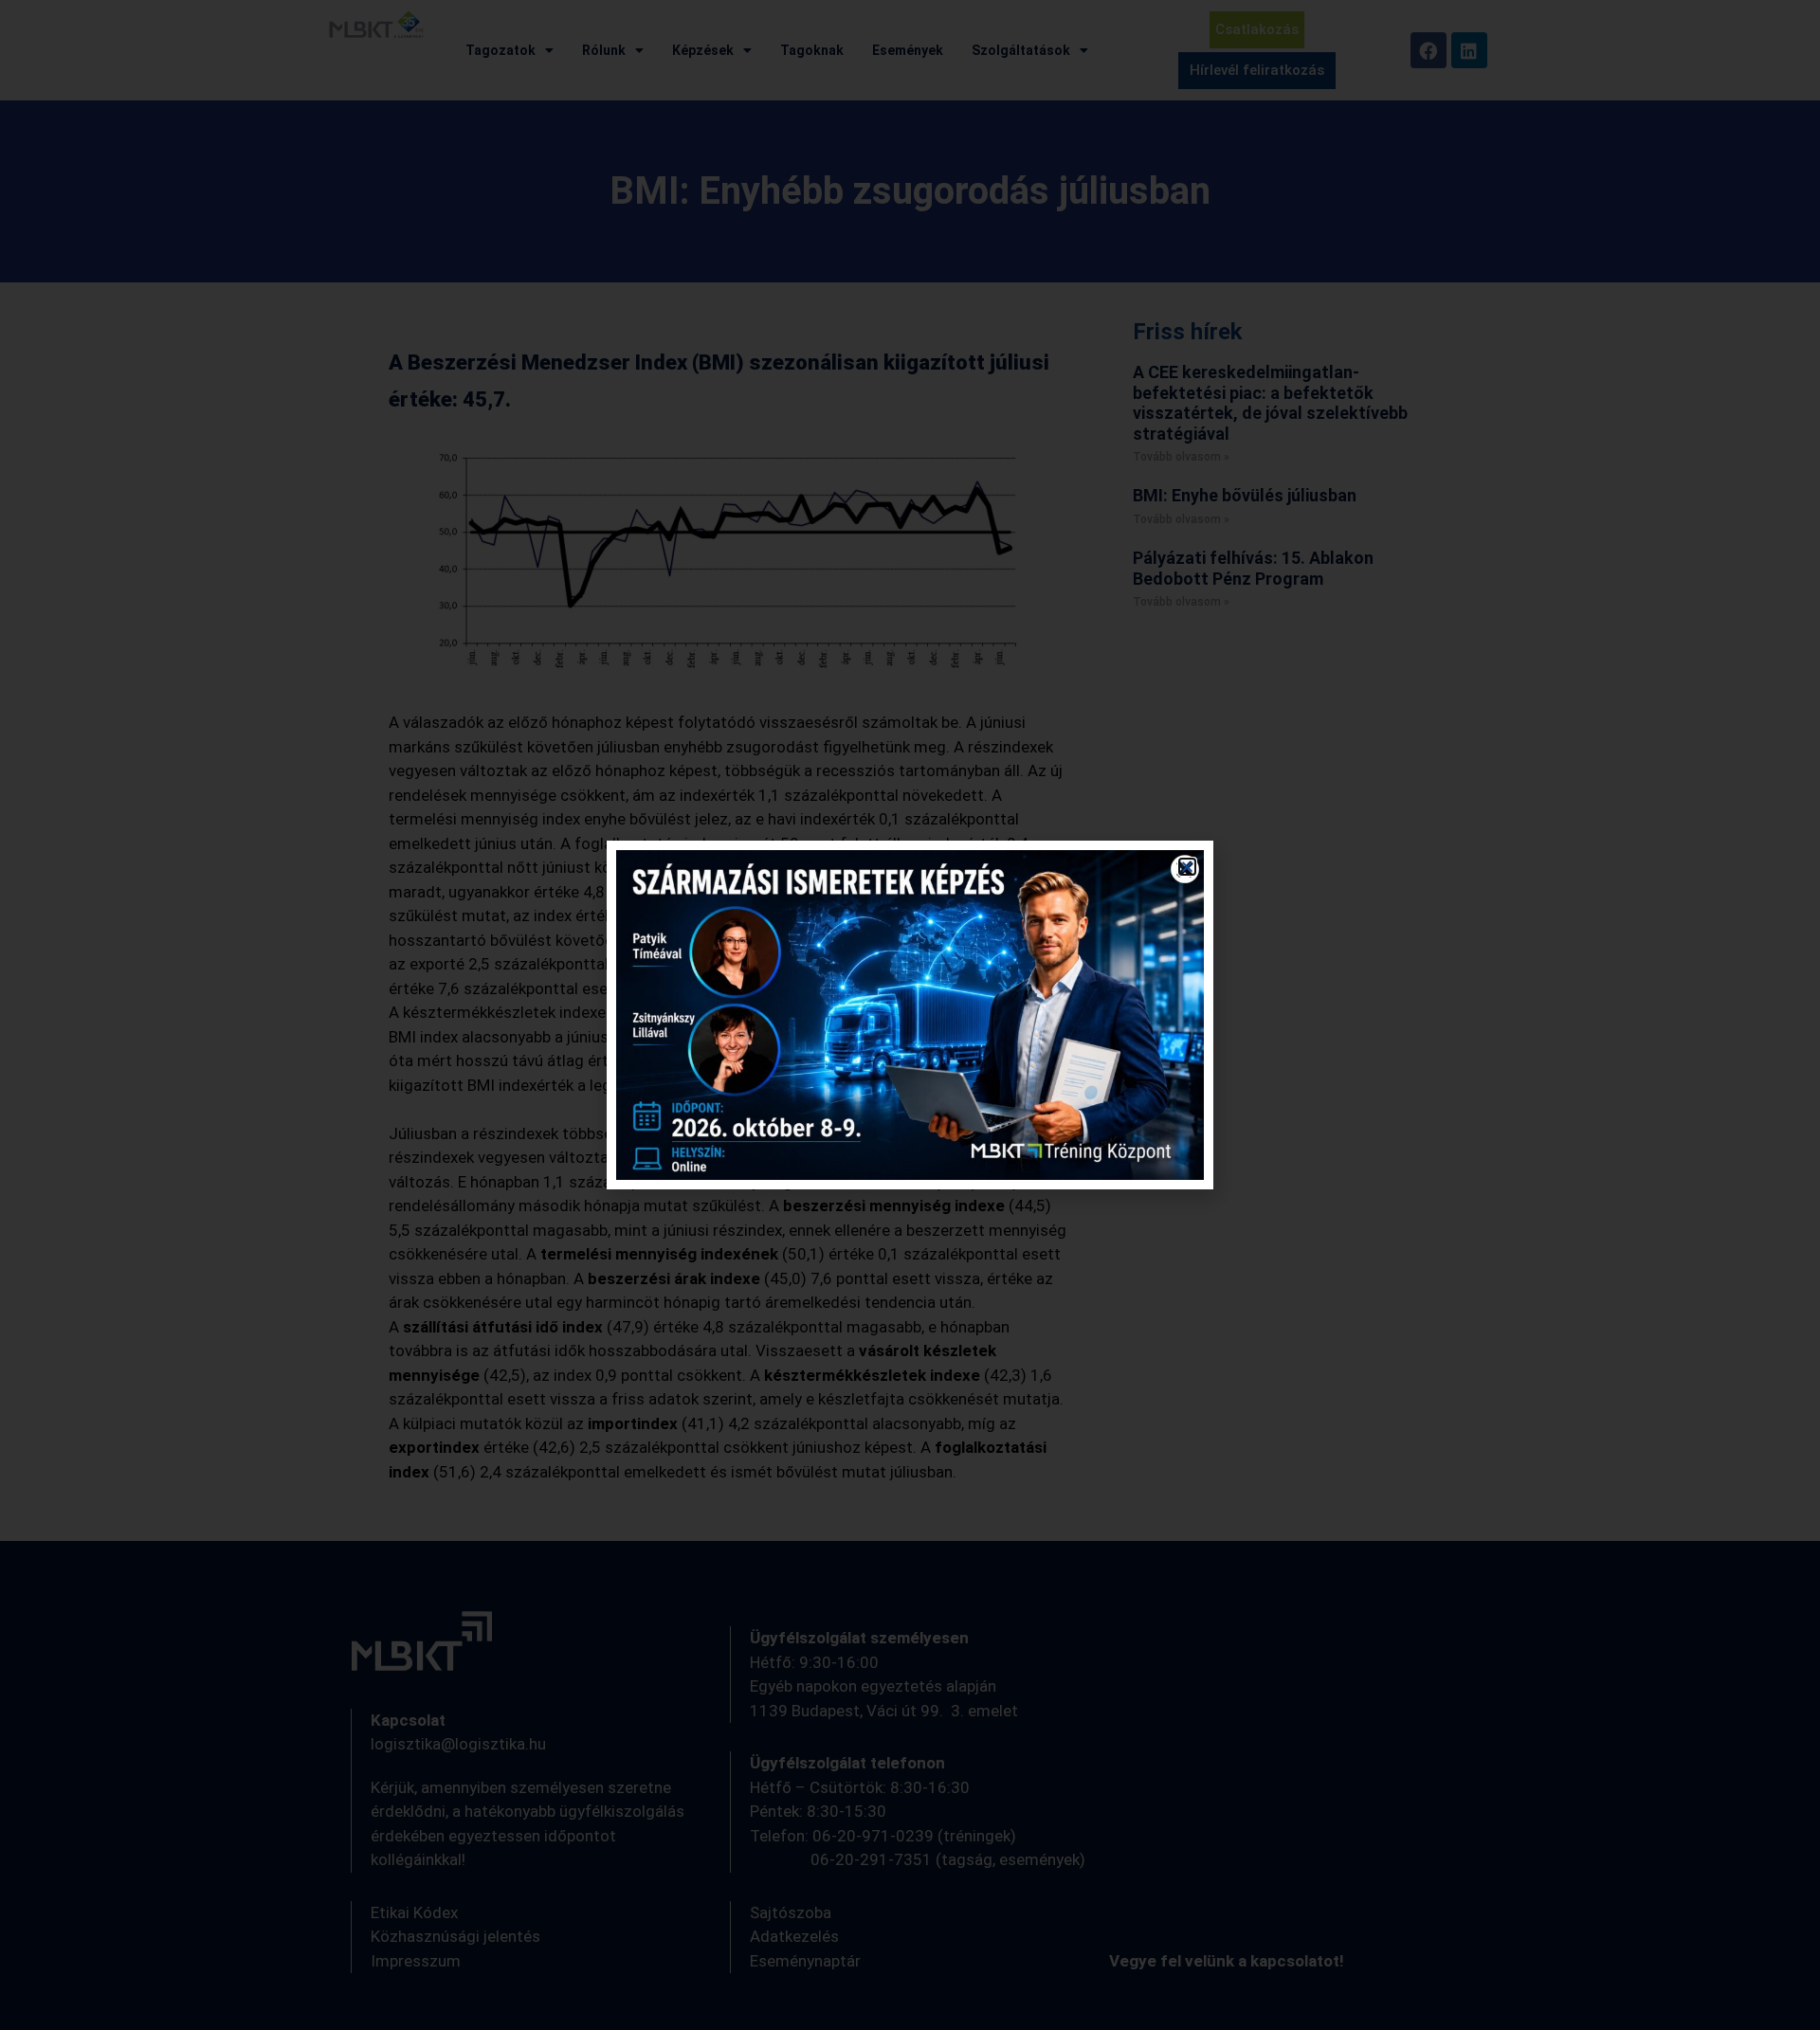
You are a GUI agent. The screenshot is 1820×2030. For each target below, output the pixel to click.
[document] (910, 1015)
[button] (1187, 867)
